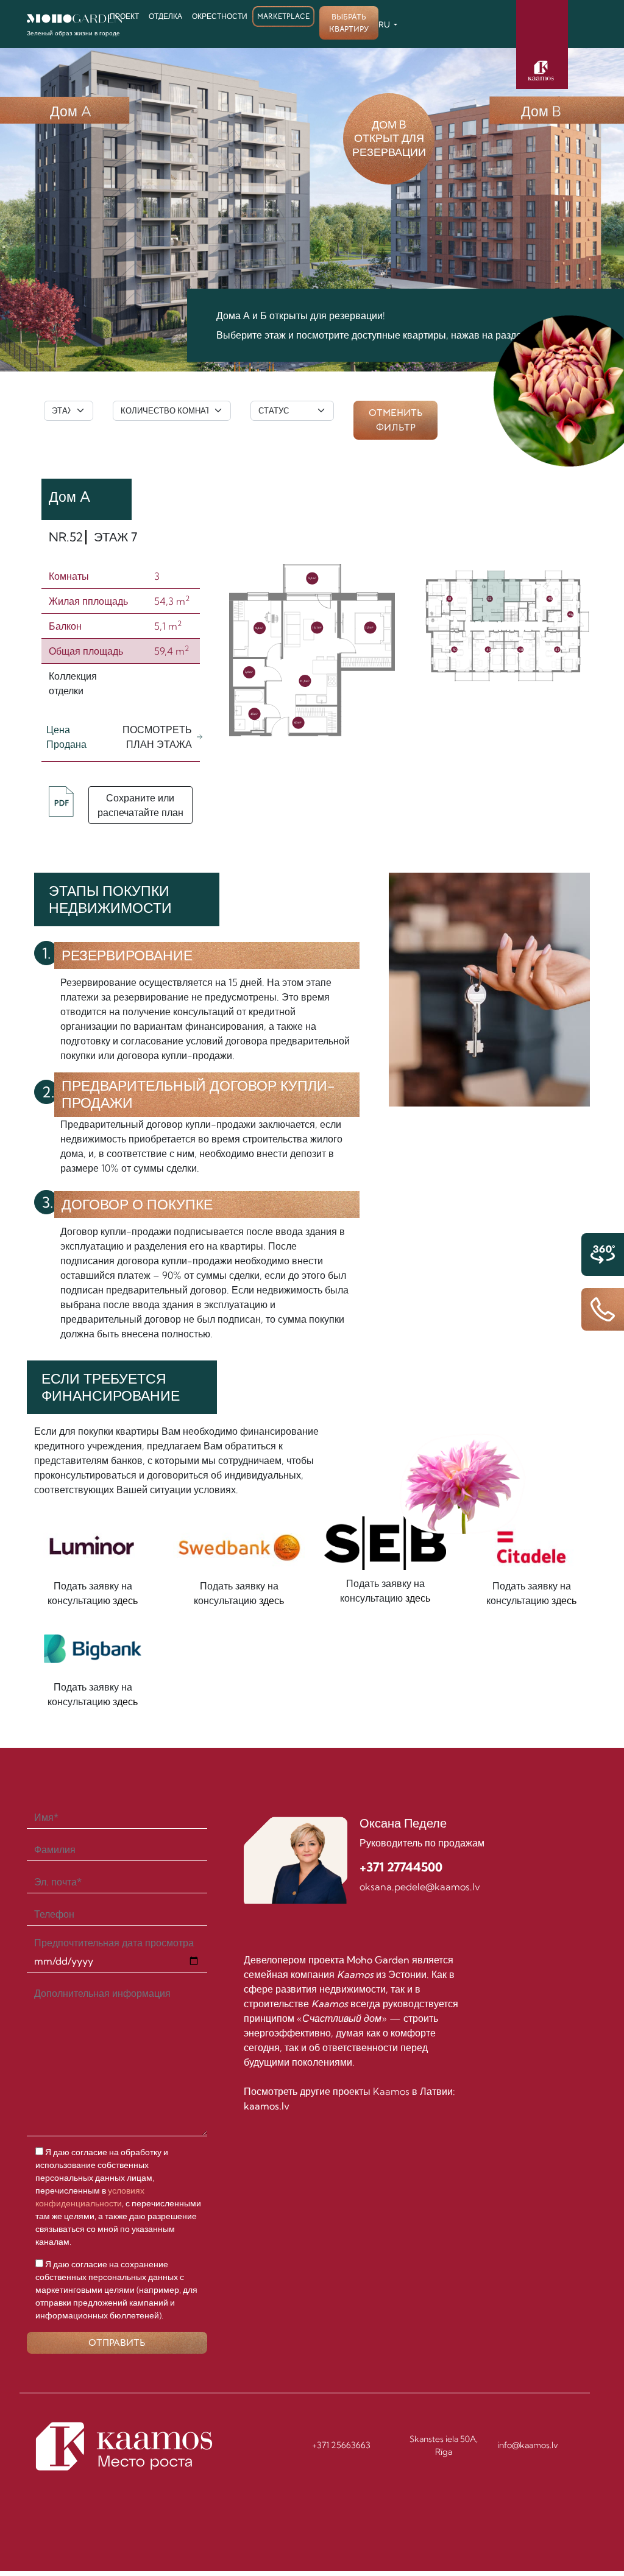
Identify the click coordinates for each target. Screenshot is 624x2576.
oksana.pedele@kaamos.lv (420, 1887)
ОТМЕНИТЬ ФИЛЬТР (395, 420)
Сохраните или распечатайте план (140, 805)
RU (385, 24)
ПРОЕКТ (124, 16)
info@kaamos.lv (528, 2445)
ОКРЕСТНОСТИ (220, 16)
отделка (165, 16)
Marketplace (283, 16)
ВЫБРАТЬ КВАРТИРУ (349, 23)
